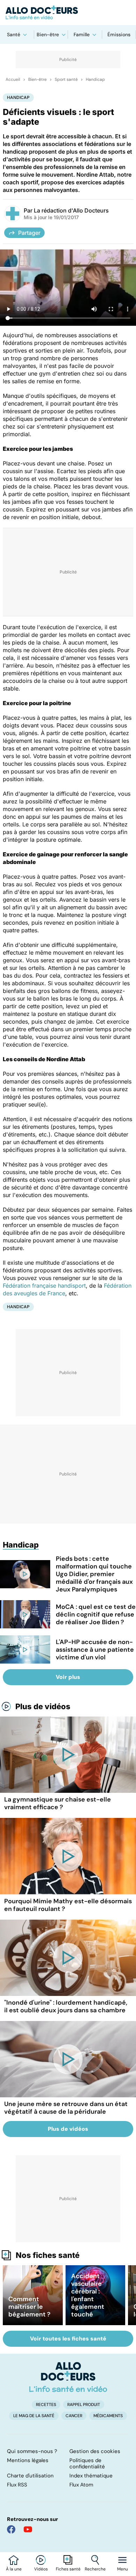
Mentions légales (28, 2460)
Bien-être (48, 34)
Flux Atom (81, 2485)
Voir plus (68, 1677)
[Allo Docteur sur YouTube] (28, 2529)
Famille (82, 34)
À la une (14, 2569)
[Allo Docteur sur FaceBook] (11, 2529)
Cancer (74, 2416)
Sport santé (66, 79)
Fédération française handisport (44, 1286)
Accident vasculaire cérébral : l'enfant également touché (88, 2295)
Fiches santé (68, 2569)
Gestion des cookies (95, 2451)
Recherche (95, 2569)
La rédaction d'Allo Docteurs (71, 210)
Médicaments (108, 2416)
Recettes (46, 2405)
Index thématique (91, 2476)
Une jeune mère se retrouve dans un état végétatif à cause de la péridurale (66, 2108)
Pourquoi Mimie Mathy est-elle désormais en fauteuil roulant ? (68, 1905)
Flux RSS (17, 2485)
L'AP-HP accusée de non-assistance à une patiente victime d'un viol (95, 1650)
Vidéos (41, 2569)
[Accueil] (68, 2377)
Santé (14, 34)
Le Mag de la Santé (34, 2416)
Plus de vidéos (43, 1706)
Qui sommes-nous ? (32, 2451)
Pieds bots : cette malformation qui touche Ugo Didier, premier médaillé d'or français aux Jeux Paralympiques (94, 1574)
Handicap (95, 79)
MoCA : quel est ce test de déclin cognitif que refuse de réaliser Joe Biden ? (96, 1614)
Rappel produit (84, 2405)
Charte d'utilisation (30, 2476)
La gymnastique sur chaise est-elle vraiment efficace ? (58, 1803)
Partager (29, 233)
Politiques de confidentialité (87, 2463)
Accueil (13, 79)
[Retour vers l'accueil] (68, 13)
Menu (123, 2569)
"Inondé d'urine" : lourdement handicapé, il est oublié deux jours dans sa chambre (66, 2006)
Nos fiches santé (48, 2255)
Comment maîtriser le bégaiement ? (29, 2307)
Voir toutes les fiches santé (68, 2339)
